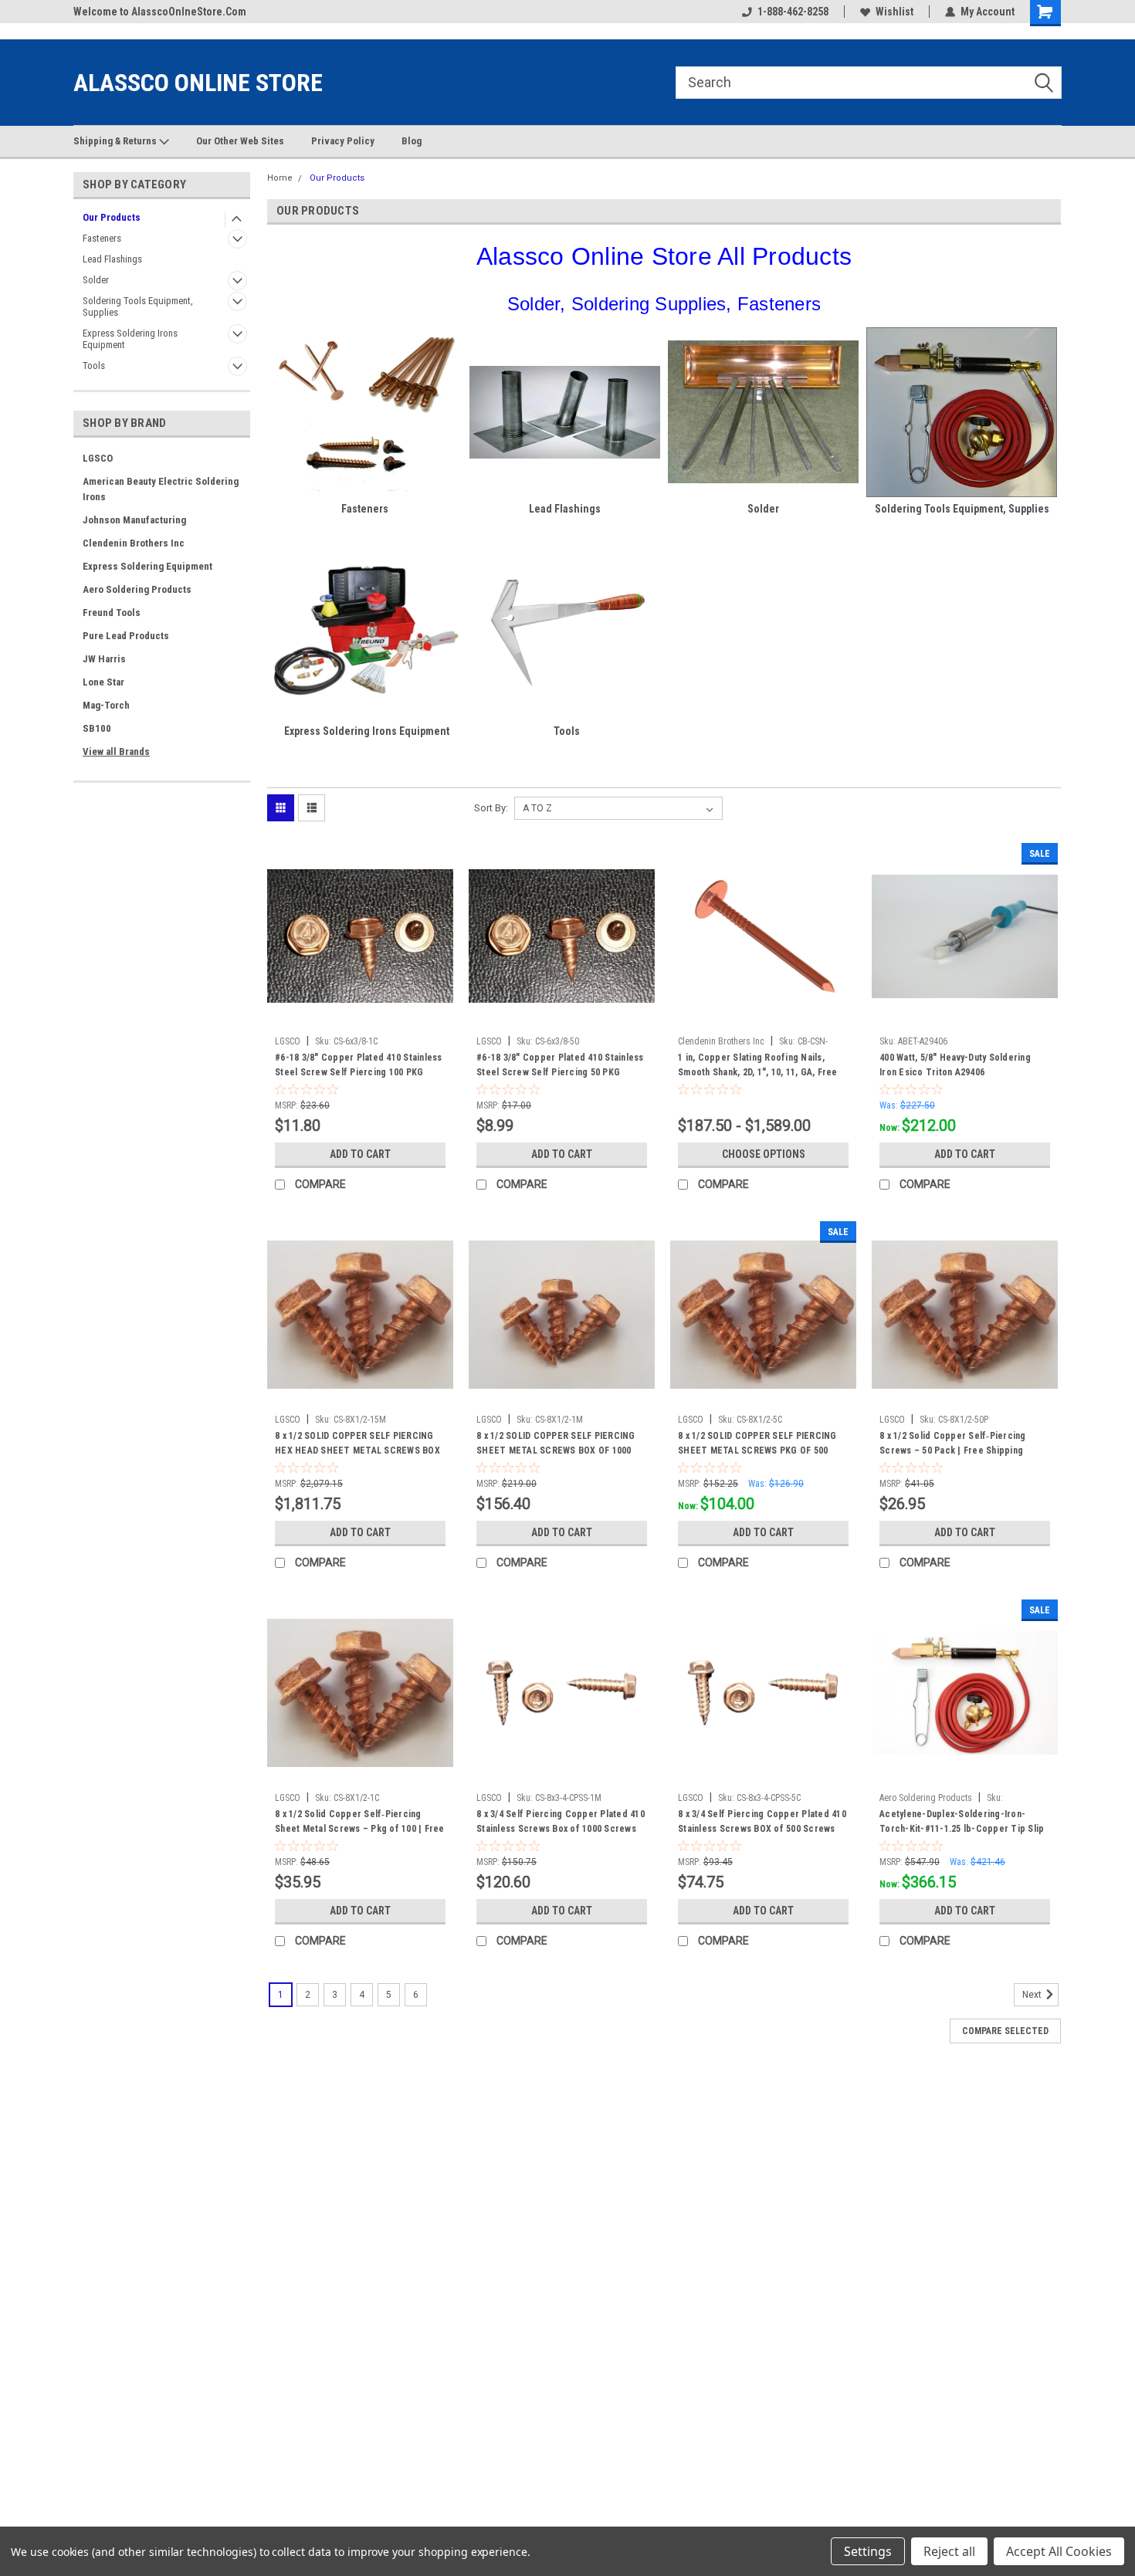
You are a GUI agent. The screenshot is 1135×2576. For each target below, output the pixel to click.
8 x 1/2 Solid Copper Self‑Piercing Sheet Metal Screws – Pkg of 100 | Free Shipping (360, 1829)
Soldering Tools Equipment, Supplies (138, 306)
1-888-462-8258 (793, 12)
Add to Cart (360, 1154)
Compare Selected (1005, 2031)
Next (1033, 1995)
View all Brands (116, 751)
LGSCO (98, 458)
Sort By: (491, 808)
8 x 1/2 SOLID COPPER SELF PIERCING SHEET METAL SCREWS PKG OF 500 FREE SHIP (757, 1450)
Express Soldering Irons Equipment (130, 339)
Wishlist (894, 12)
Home (280, 178)
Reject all (949, 2551)
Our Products (112, 217)
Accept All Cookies (1059, 2551)
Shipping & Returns (116, 141)
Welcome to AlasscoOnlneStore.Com (160, 12)
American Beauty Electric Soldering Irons (161, 489)
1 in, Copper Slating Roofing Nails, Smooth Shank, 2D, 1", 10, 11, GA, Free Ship (758, 1072)
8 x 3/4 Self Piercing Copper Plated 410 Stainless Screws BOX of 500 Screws (762, 1821)
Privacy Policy (343, 141)
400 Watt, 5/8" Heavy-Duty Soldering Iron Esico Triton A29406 (955, 1065)
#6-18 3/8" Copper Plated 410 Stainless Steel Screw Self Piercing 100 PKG (359, 1065)
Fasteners (102, 238)
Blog (412, 141)
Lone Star (103, 682)
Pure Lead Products (126, 636)
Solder (96, 280)
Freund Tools (112, 613)
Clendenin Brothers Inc (134, 543)
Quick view (361, 1017)
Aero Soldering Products (137, 589)
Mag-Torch (106, 705)
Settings (868, 2551)
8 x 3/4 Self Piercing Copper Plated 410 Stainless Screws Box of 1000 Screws (561, 1821)
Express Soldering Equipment (147, 566)
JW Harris (104, 659)
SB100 (97, 728)
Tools (94, 366)
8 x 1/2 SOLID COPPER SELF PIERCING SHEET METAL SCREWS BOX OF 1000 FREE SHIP (556, 1450)
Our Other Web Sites (240, 141)
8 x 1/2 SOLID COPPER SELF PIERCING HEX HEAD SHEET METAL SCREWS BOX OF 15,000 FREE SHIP (357, 1450)
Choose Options (764, 1154)
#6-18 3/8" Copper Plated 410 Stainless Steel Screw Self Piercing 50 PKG (560, 1065)
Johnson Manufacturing (134, 520)
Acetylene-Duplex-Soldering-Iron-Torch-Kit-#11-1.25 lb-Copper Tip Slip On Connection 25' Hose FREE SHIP (962, 1829)
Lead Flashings (112, 259)
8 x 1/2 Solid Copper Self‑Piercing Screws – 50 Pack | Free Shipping (953, 1443)
